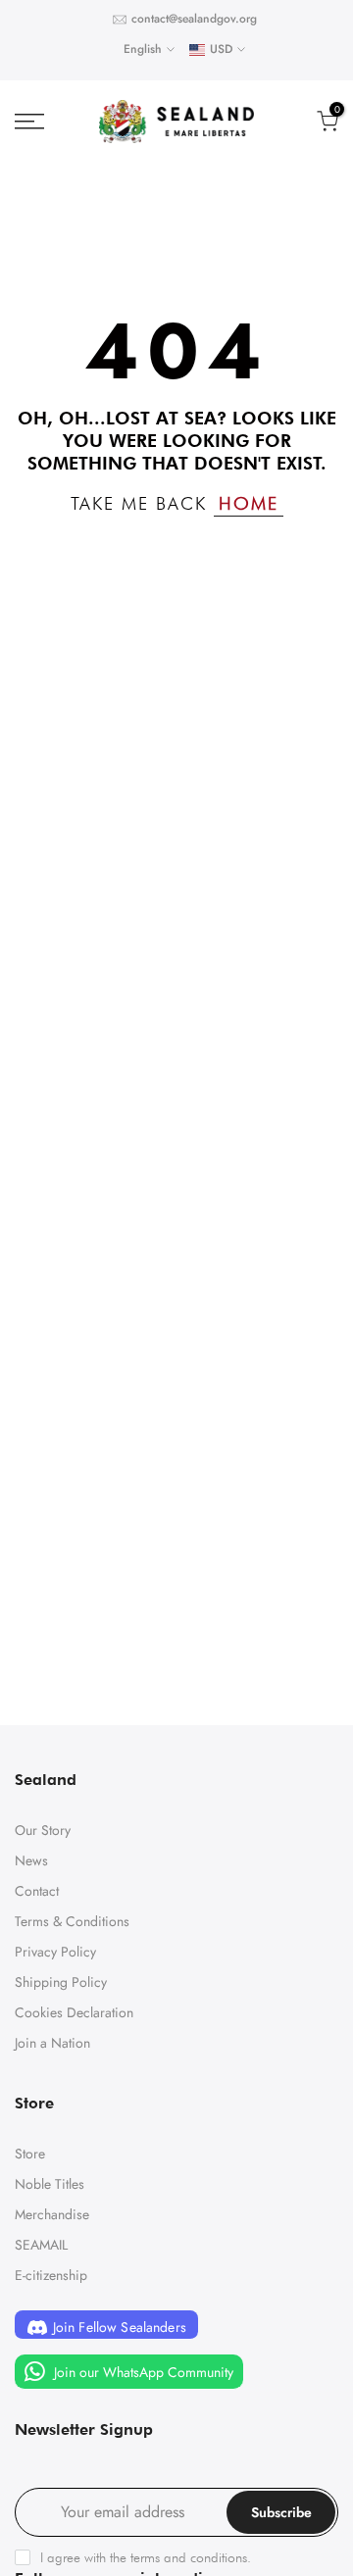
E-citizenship (51, 2275)
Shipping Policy (61, 1982)
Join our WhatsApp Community (142, 2372)
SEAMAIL (41, 2245)
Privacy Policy (55, 1952)
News (31, 1860)
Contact (37, 1891)
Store (30, 2154)
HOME (249, 503)
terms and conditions (189, 2557)
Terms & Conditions (72, 1921)
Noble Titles (50, 2184)
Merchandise (52, 2214)
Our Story (43, 1830)
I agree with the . (146, 2557)
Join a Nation (52, 2043)
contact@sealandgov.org (194, 19)
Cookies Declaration (74, 2012)
